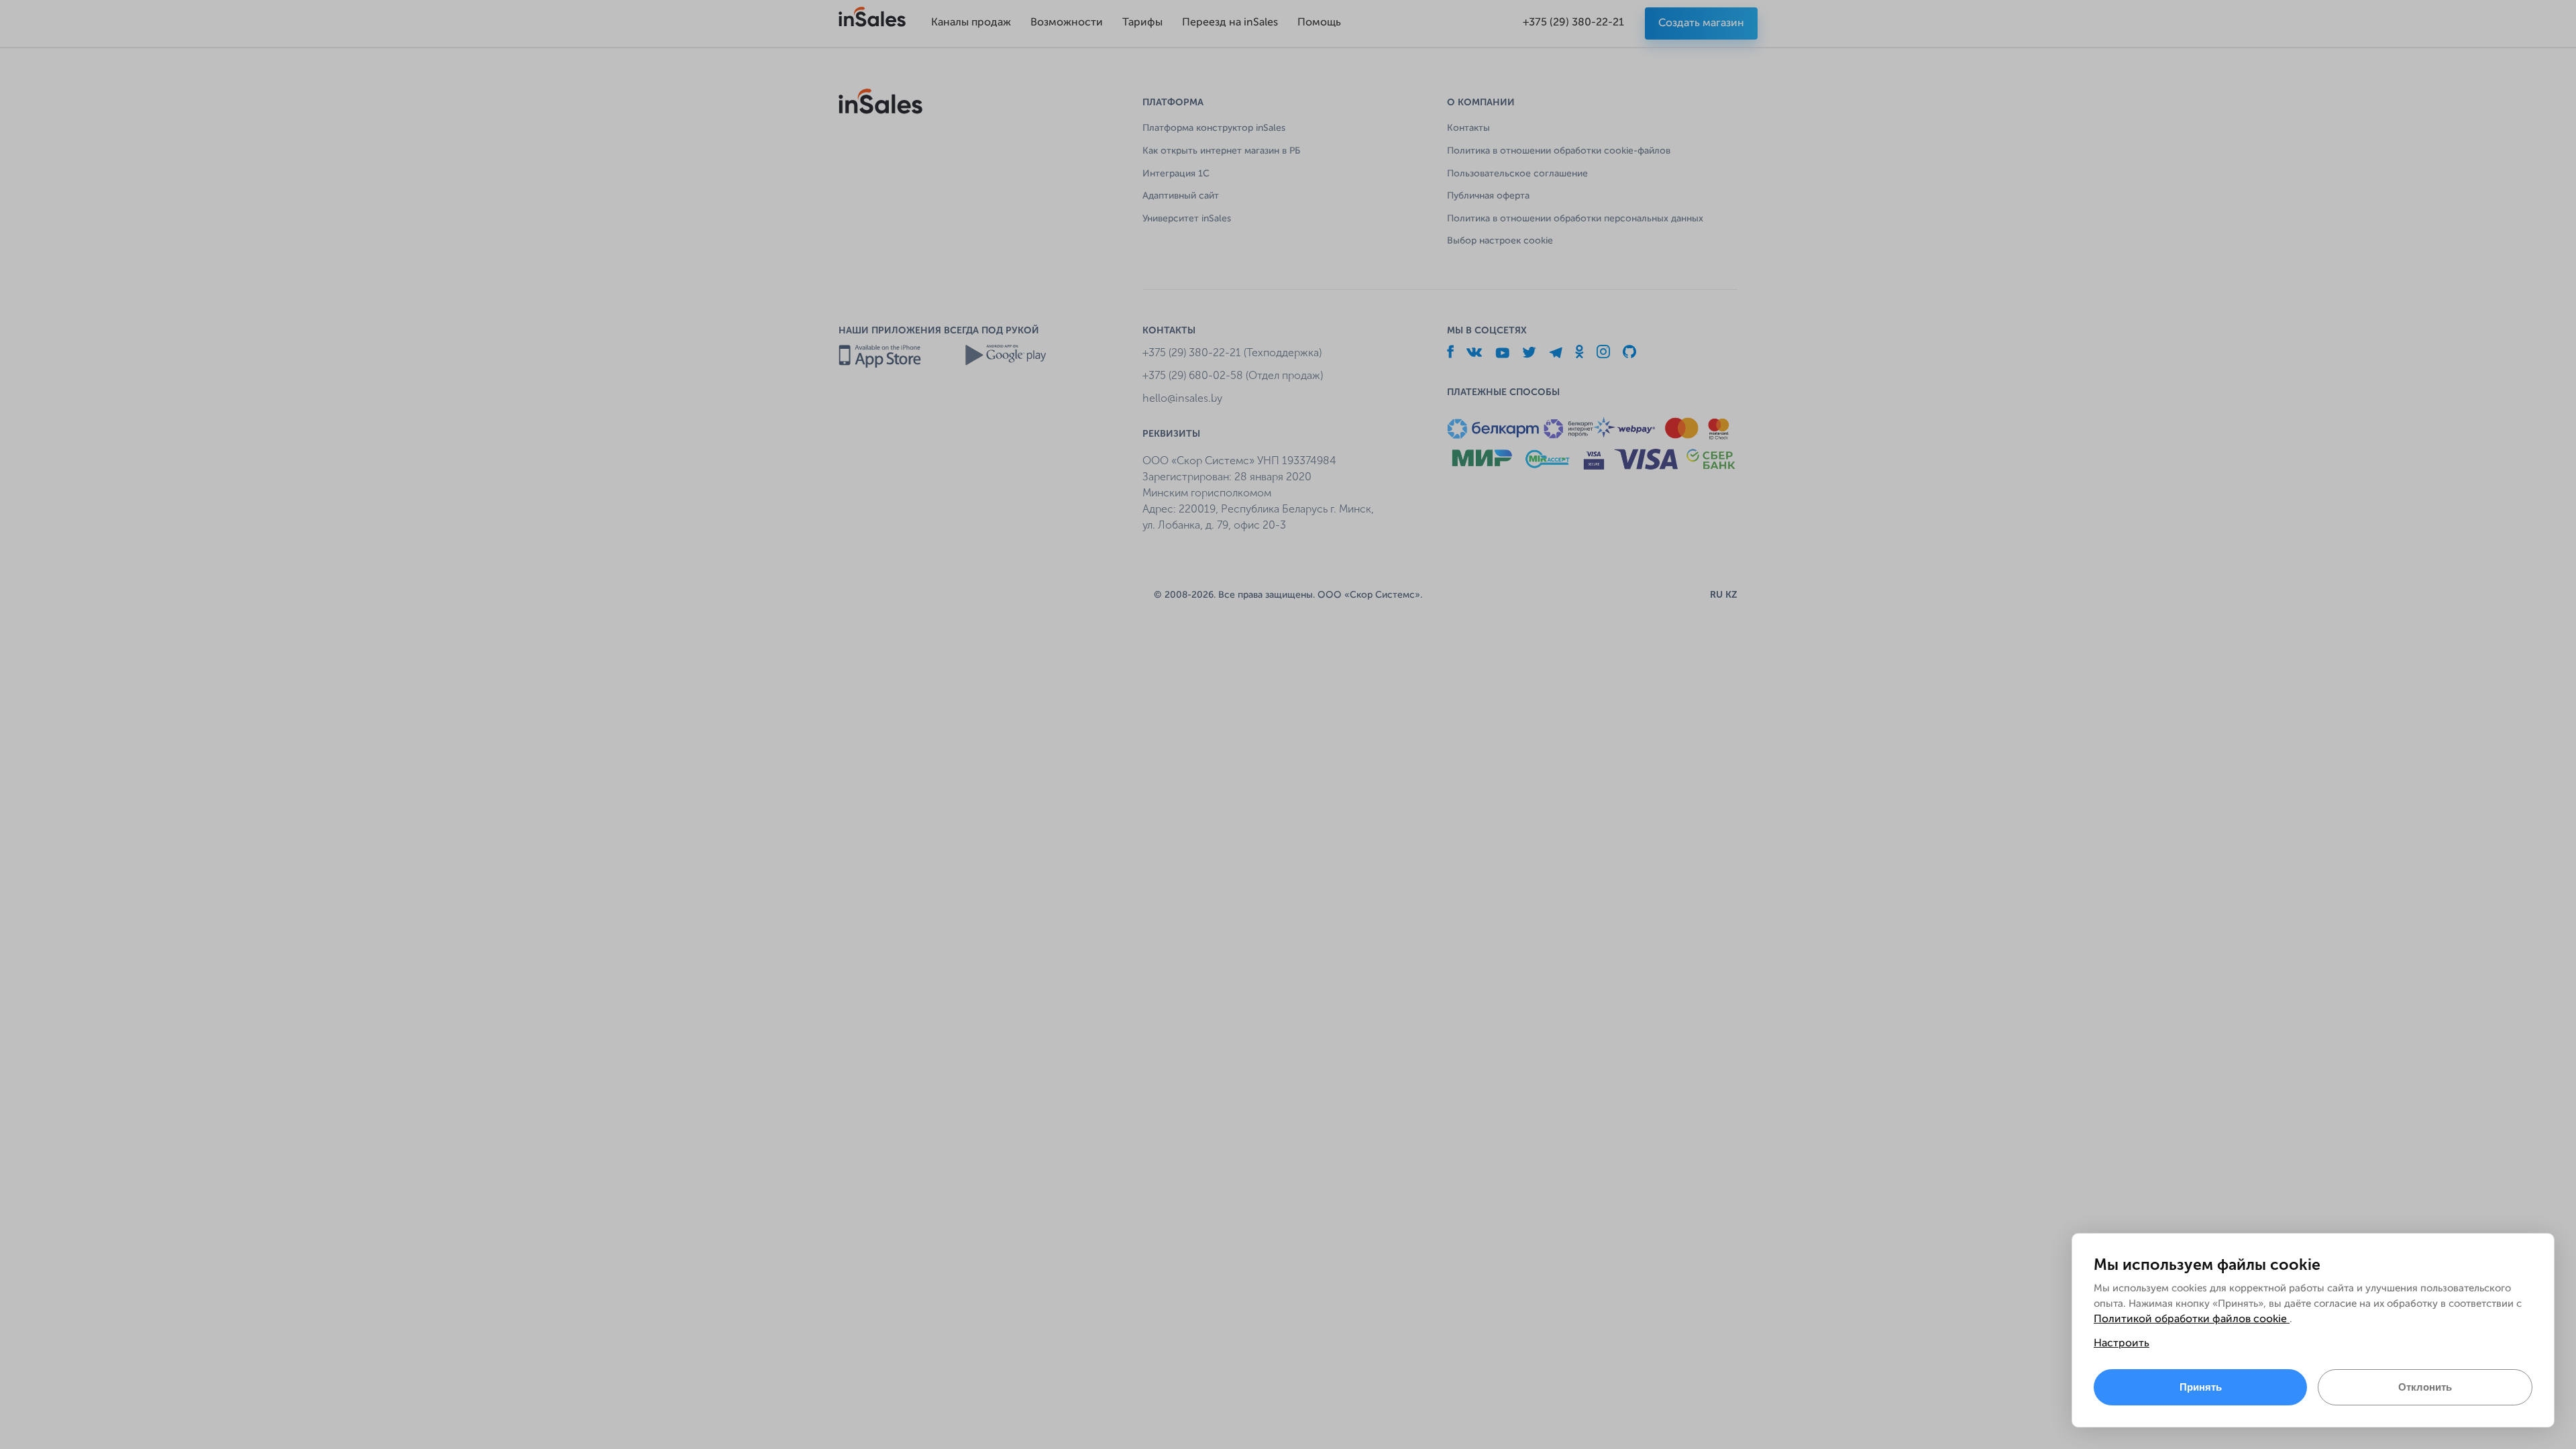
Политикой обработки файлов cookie (2192, 1320)
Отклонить (2425, 1387)
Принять (2201, 1387)
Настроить (2122, 1344)
